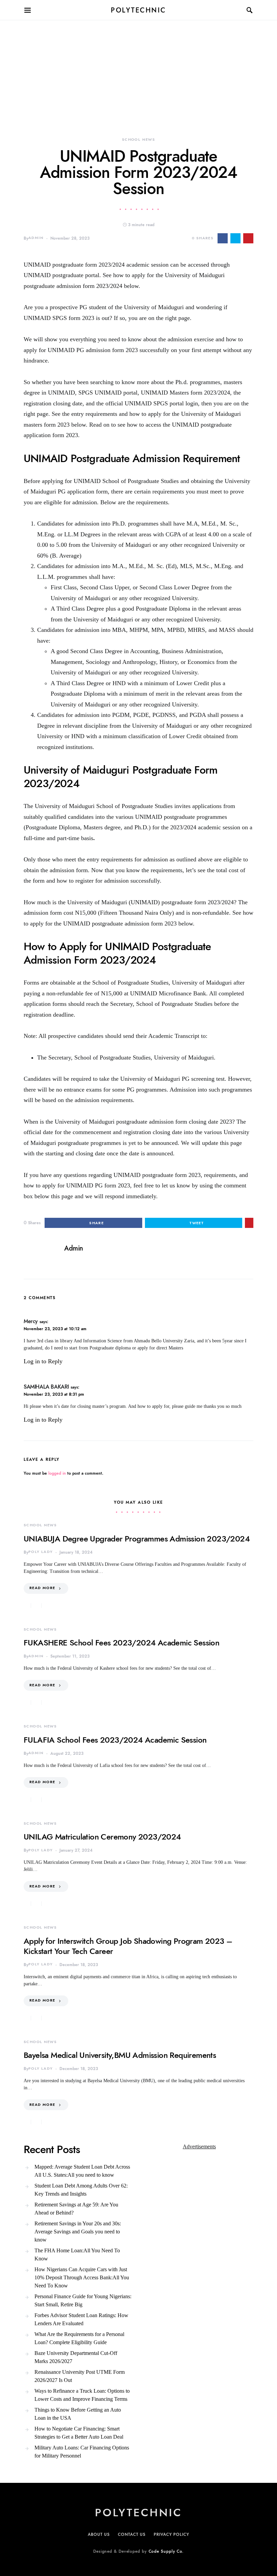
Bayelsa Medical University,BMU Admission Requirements (120, 2055)
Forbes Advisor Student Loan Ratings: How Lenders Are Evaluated (81, 2319)
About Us (99, 2534)
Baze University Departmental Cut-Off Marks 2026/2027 (76, 2357)
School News (138, 140)
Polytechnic (138, 10)
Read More (42, 1588)
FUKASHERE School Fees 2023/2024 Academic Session (121, 1643)
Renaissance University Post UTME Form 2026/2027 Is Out (80, 2376)
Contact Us (132, 2534)
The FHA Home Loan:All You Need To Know (77, 2255)
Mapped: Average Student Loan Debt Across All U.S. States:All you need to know (82, 2171)
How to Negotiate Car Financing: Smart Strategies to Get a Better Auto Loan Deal (79, 2433)
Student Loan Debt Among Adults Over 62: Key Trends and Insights (81, 2190)
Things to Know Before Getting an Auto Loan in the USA (78, 2414)
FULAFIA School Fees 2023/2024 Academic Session (115, 1740)
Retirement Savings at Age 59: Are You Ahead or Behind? (76, 2209)
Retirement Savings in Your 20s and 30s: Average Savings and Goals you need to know (78, 2232)
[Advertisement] (138, 68)
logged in (57, 1473)
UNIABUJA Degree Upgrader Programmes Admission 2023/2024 (137, 1539)
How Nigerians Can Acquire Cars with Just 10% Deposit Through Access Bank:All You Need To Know (82, 2277)
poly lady (41, 1552)
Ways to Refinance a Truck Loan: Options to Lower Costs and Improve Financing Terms (82, 2395)
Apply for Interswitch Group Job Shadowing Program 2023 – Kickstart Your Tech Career (128, 1946)
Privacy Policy (171, 2534)
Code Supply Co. (166, 2551)
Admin (36, 238)
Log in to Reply (43, 1361)
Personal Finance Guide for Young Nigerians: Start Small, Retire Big (83, 2300)
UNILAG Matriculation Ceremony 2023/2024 (102, 1837)
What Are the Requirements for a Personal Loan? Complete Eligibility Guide (79, 2338)
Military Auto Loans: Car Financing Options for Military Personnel (82, 2452)
